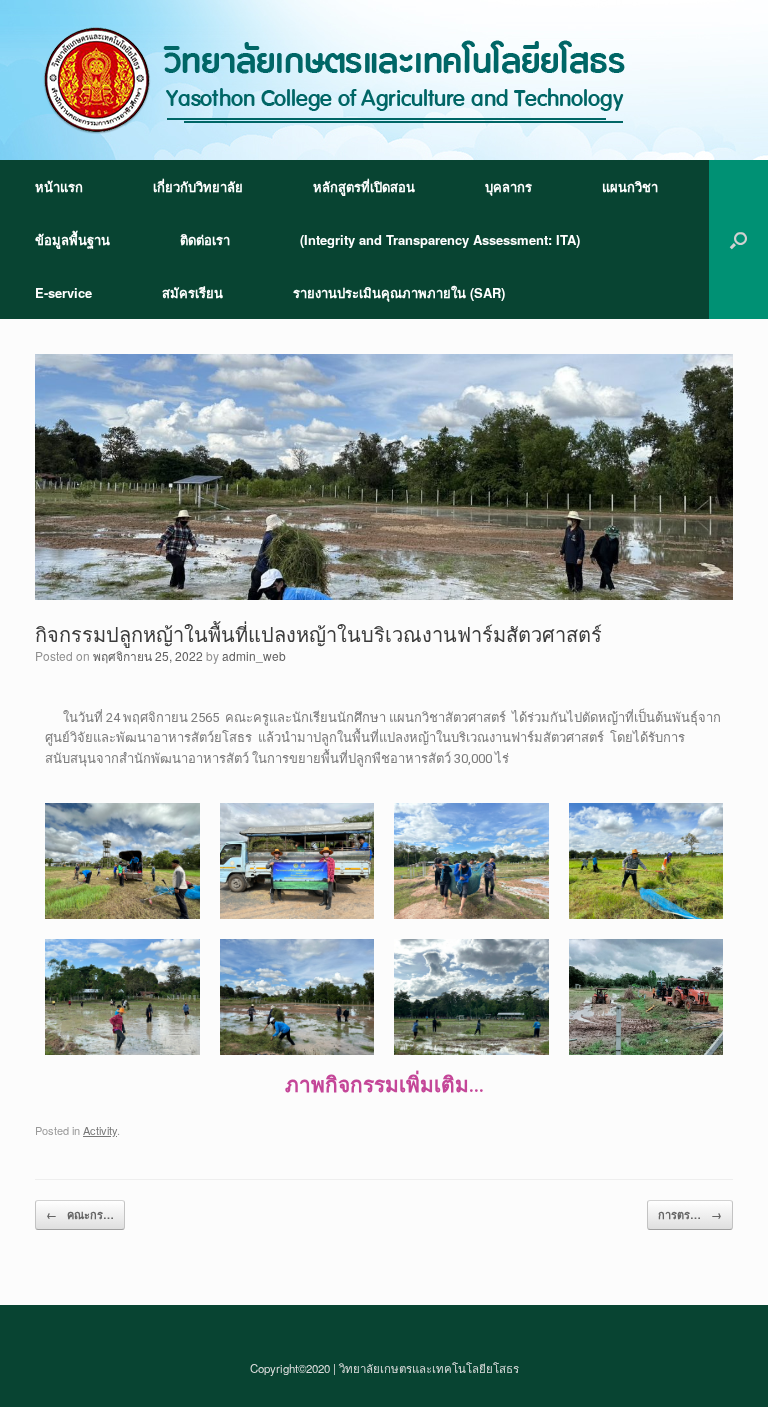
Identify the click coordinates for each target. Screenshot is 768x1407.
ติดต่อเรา (205, 239)
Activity (100, 1130)
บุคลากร (508, 186)
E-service (63, 292)
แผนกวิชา (630, 186)
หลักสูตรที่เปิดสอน (364, 186)
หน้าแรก (59, 186)
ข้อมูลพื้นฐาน (72, 239)
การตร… (690, 1214)
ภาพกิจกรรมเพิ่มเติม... (384, 1085)
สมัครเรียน (192, 292)
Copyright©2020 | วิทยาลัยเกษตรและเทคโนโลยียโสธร (384, 1368)
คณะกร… (80, 1214)
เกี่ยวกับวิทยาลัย (198, 186)
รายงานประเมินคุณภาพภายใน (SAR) (399, 292)
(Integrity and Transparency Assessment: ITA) (440, 239)
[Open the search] (738, 239)
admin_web (254, 655)
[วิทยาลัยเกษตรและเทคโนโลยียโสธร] (335, 80)
